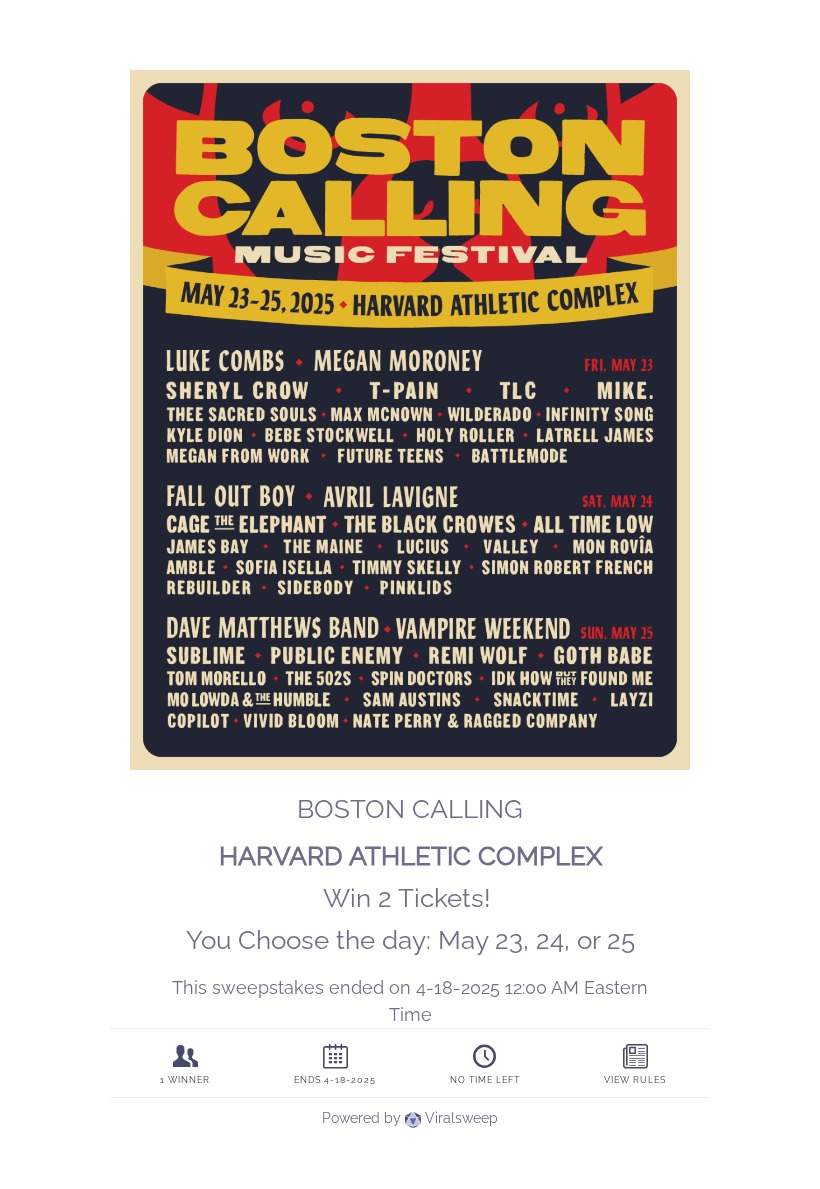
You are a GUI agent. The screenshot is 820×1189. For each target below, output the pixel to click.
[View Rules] (635, 1063)
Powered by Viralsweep (410, 1118)
